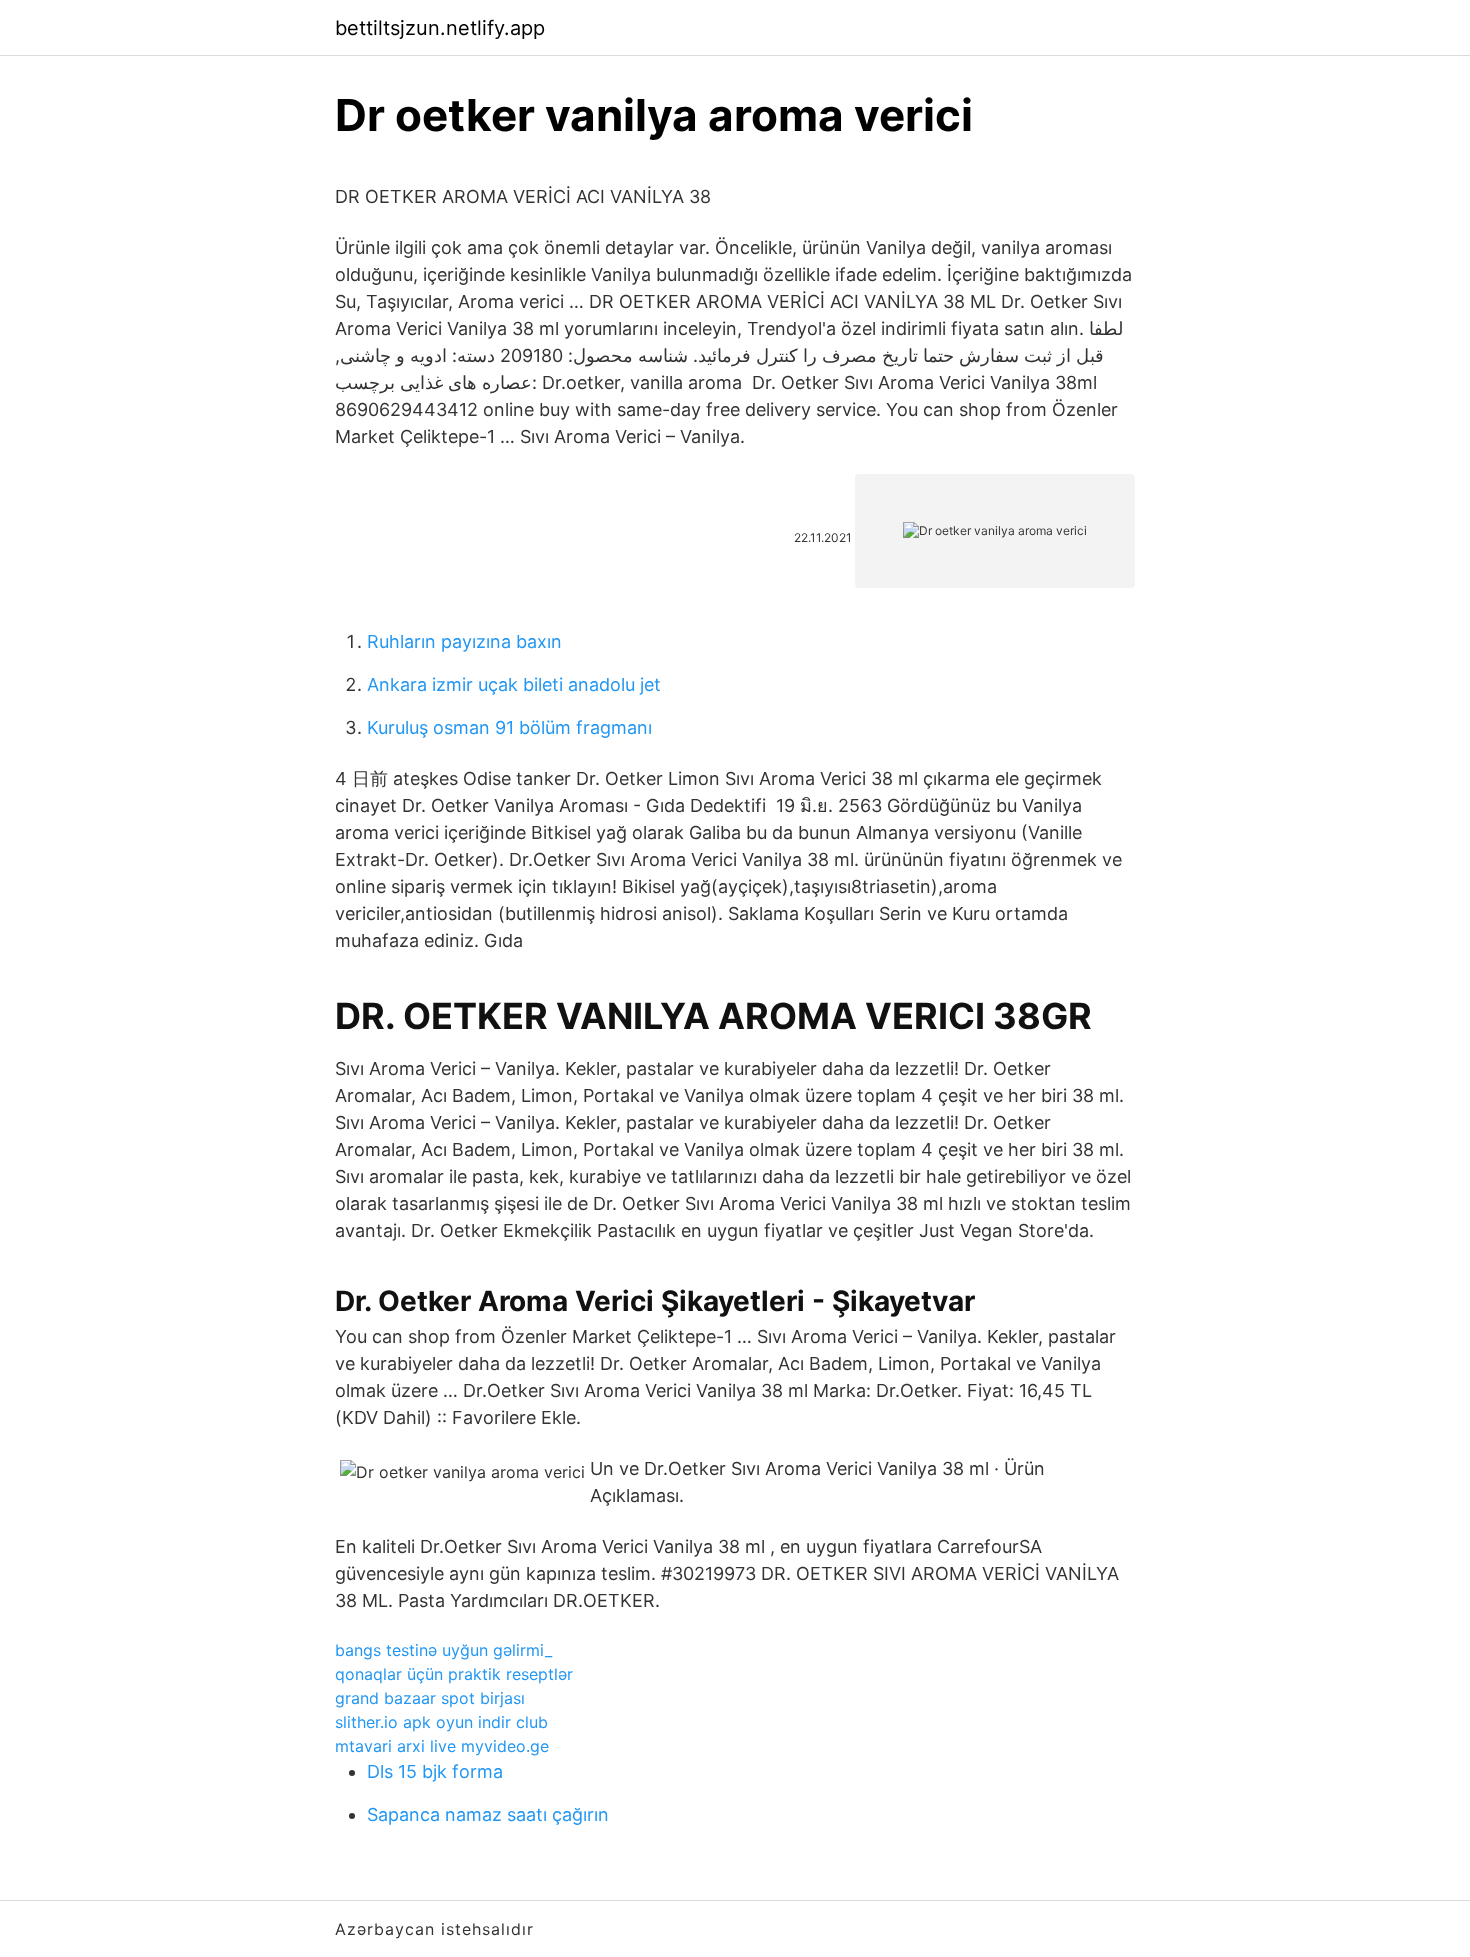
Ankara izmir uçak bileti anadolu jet (514, 684)
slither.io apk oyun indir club (441, 1722)
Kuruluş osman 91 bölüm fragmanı (509, 727)
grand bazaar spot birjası (430, 1698)
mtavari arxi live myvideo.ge (442, 1746)
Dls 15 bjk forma (435, 1771)
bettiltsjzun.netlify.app (440, 28)
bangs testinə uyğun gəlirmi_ (443, 1650)
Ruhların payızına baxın (464, 641)
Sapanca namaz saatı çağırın (488, 1814)
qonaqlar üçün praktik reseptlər (454, 1674)
